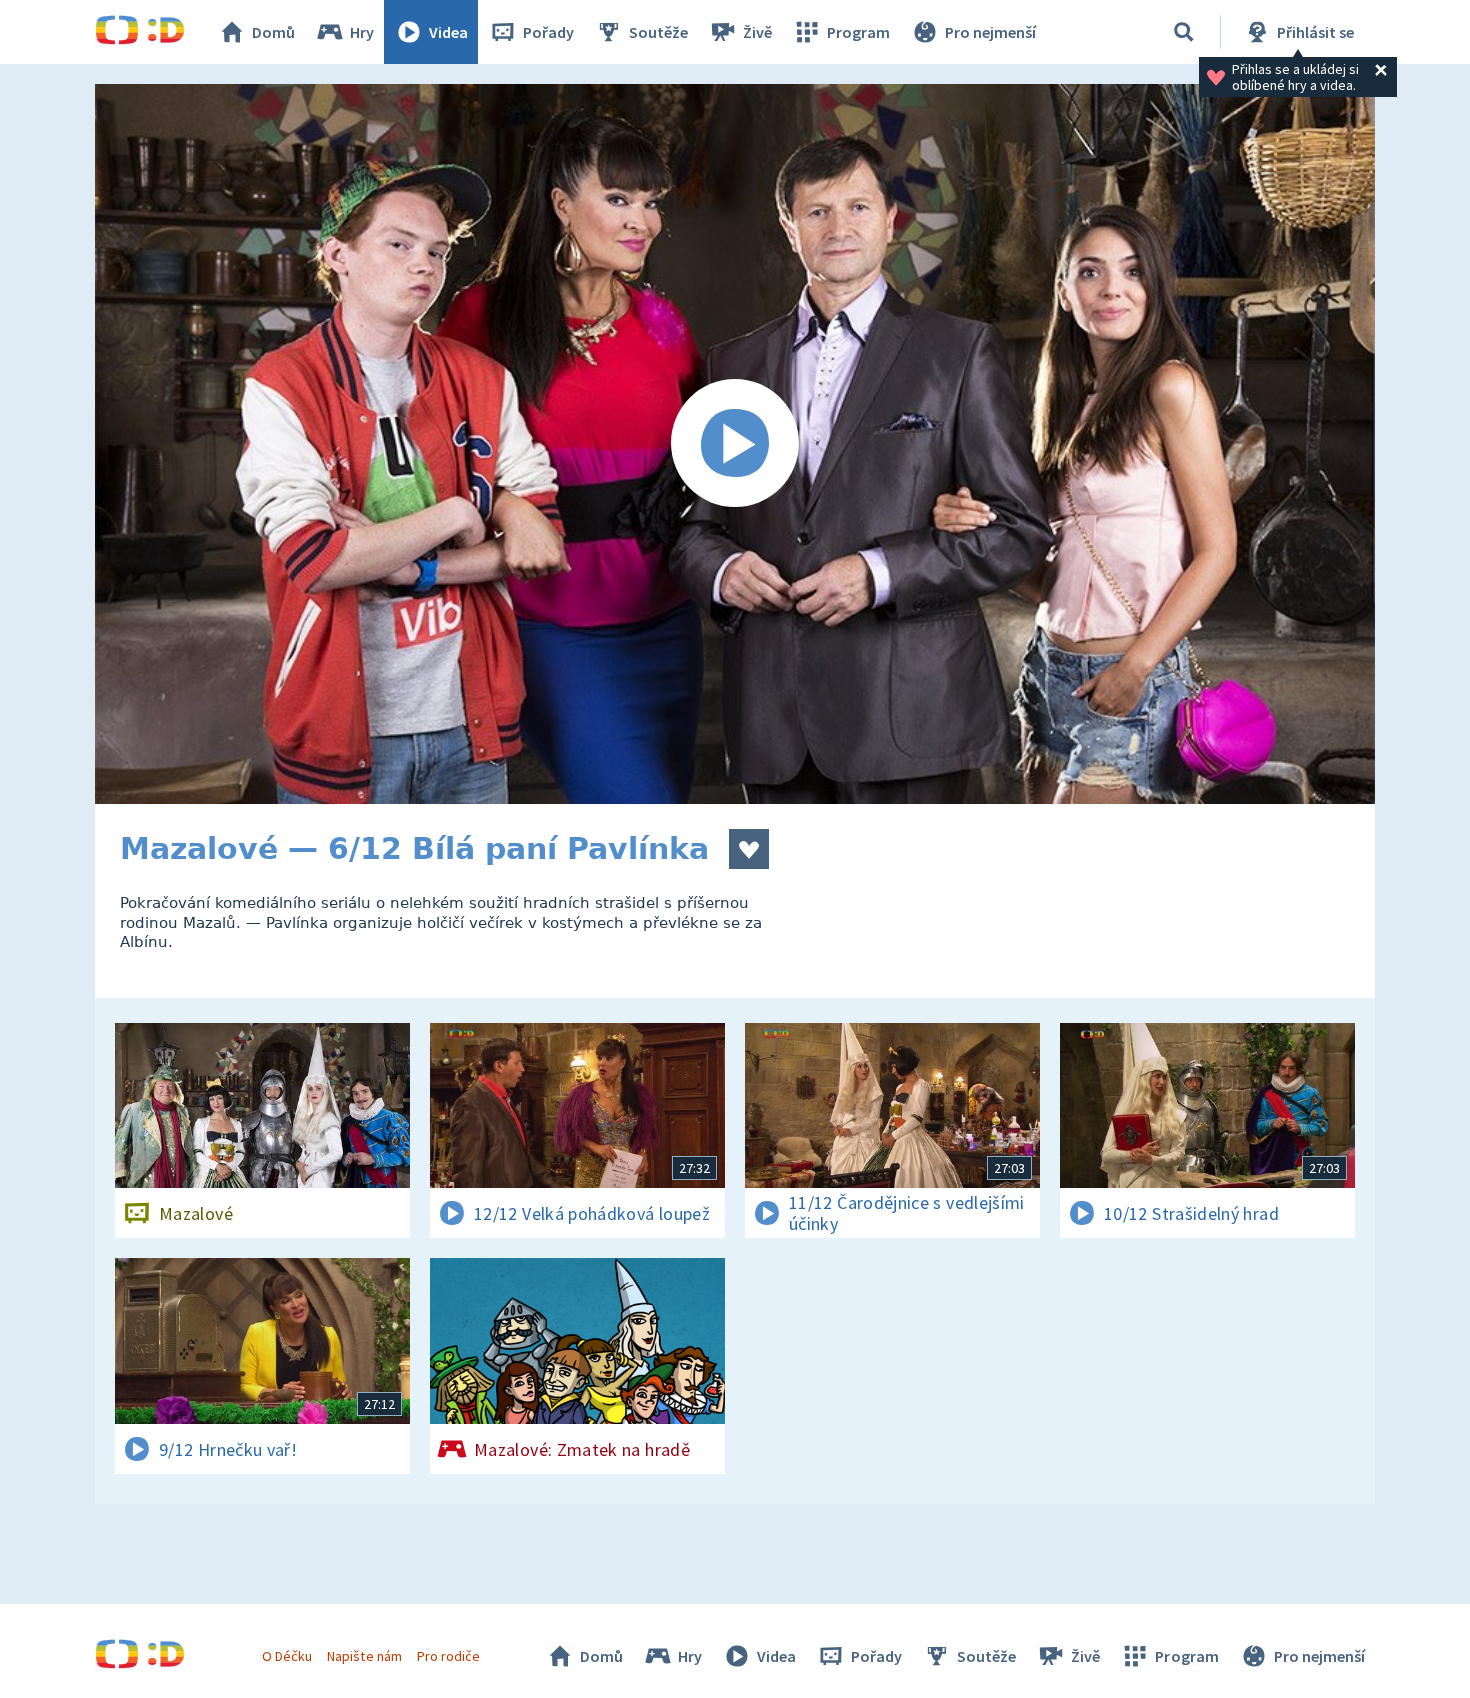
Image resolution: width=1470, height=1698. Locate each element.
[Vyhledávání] (1184, 32)
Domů (273, 32)
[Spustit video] (735, 444)
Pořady (548, 32)
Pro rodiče (448, 1656)
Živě (757, 32)
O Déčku (287, 1656)
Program (858, 32)
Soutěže (658, 32)
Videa (448, 32)
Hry (362, 32)
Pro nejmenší (990, 32)
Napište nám (364, 1656)
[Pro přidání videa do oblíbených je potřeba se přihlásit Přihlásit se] (749, 849)
